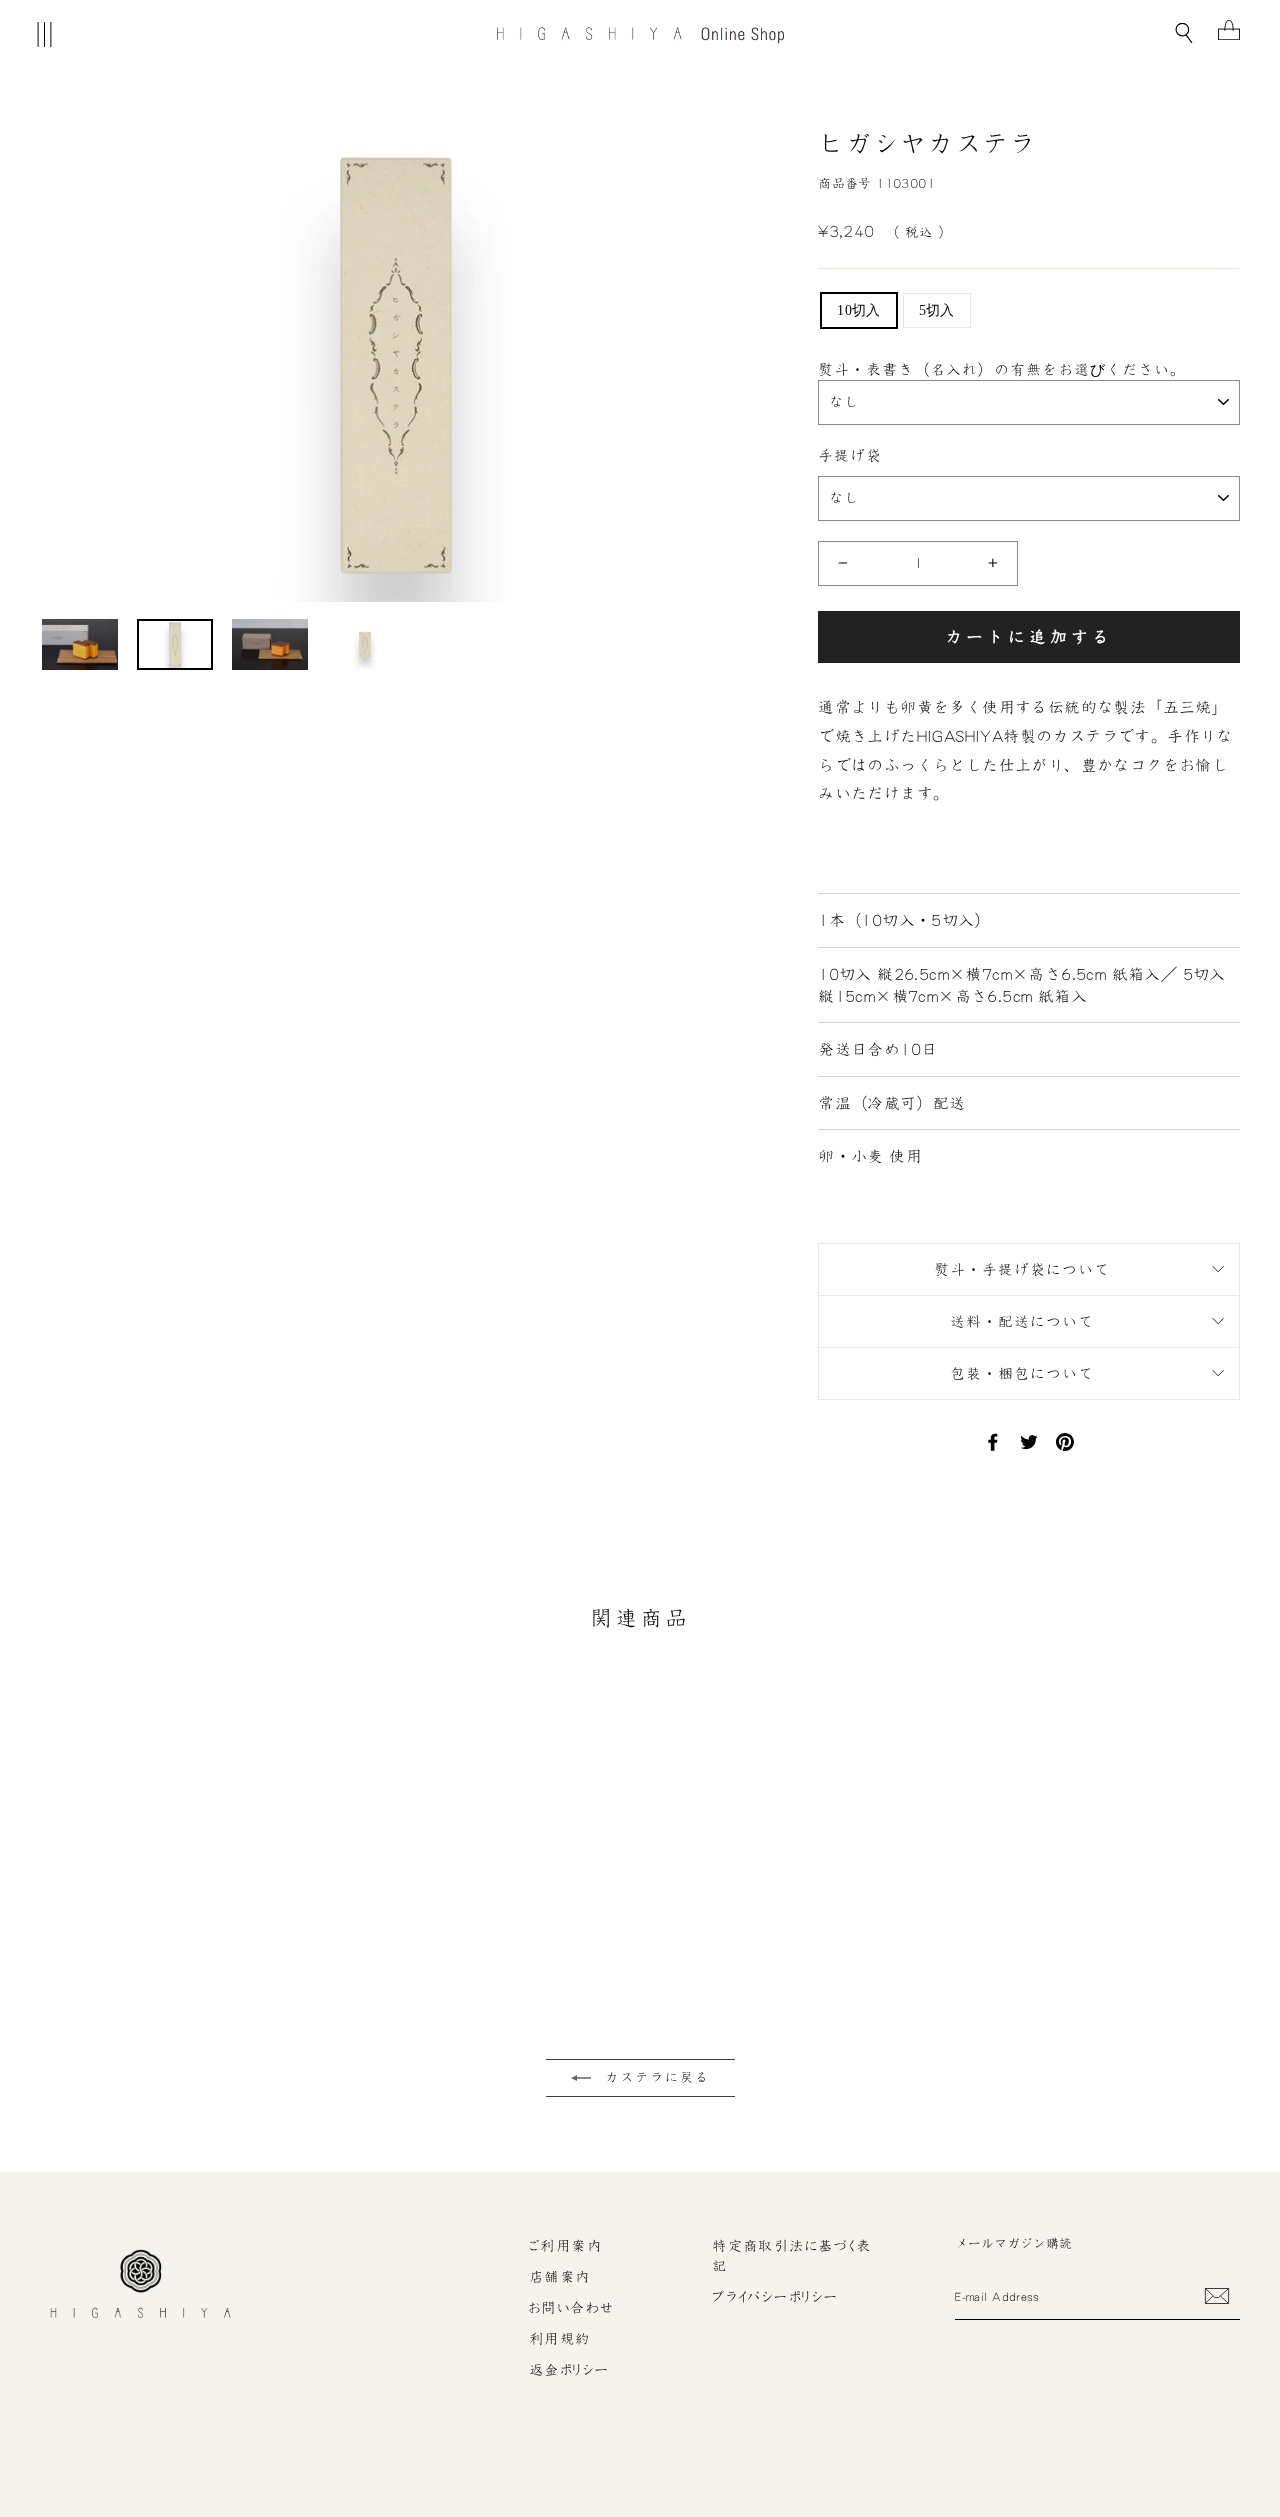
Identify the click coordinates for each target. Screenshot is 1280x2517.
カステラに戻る (654, 2077)
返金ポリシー (569, 2370)
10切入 (858, 310)
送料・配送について (1022, 1321)
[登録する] (1217, 2296)
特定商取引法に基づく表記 (792, 2256)
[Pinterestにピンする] (1065, 1441)
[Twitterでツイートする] (1029, 1441)
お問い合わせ (572, 2308)
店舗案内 (560, 2277)
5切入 (937, 310)
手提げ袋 (850, 455)
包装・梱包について (1022, 1373)
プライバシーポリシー (775, 2297)
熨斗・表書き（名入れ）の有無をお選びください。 (1002, 369)
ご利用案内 (565, 2246)
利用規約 (560, 2339)
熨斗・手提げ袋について (1022, 1269)
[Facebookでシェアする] (993, 1441)
